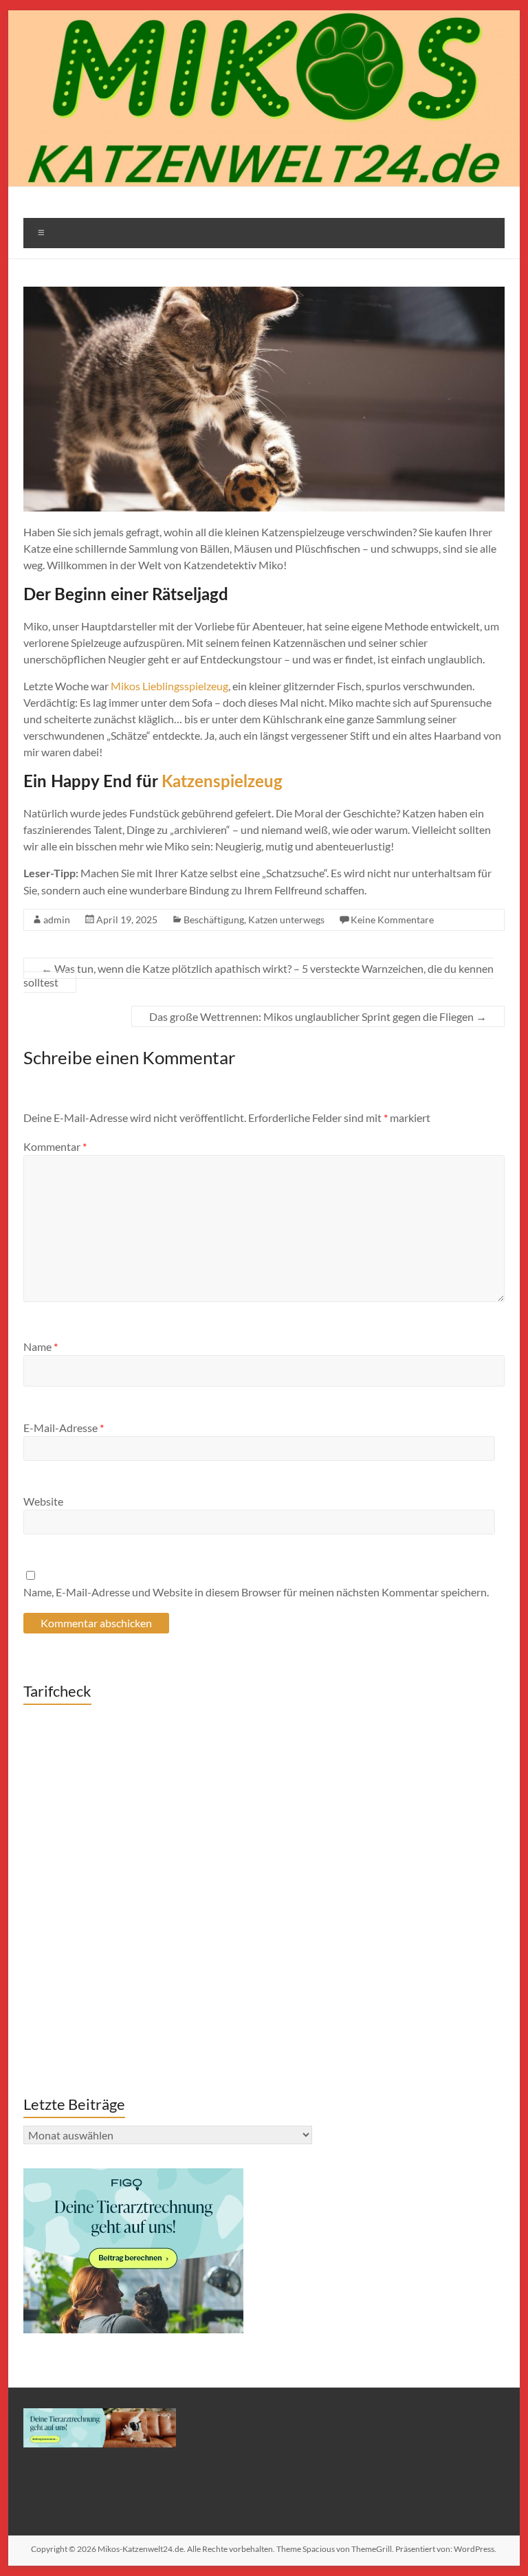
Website (43, 1501)
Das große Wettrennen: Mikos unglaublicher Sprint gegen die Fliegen (318, 1016)
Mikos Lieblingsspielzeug (169, 686)
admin (57, 920)
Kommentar (55, 1146)
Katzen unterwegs (286, 920)
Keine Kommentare (392, 920)
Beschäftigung (214, 920)
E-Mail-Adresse (64, 1428)
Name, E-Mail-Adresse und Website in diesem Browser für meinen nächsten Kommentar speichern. (256, 1592)
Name (41, 1346)
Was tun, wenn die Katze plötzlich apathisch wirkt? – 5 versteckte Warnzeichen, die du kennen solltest (258, 975)
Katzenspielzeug (222, 782)
